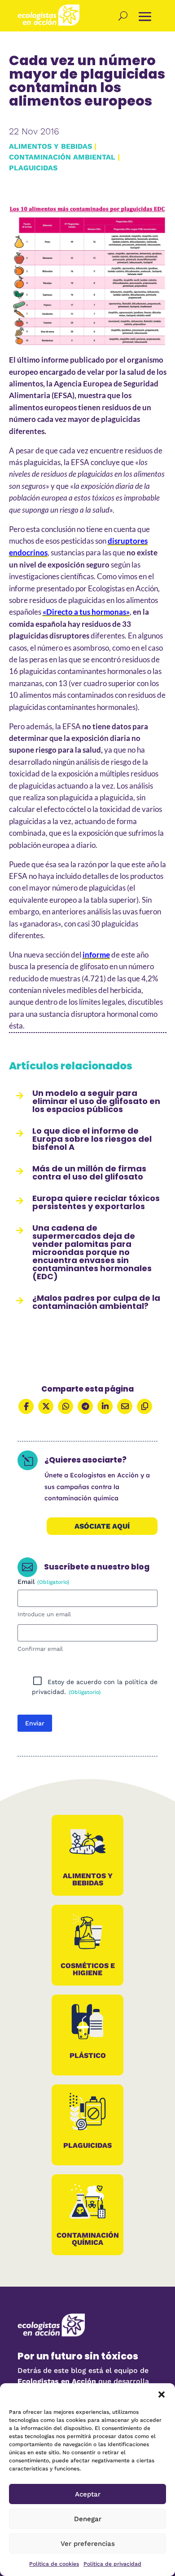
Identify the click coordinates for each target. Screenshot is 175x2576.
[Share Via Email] (125, 1406)
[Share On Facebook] (26, 1406)
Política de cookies (54, 2564)
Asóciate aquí (102, 1526)
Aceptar (88, 2494)
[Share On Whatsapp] (66, 1406)
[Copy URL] (144, 1406)
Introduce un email (44, 1614)
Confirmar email (40, 1649)
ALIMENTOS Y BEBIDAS (50, 146)
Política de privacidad (112, 2564)
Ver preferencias (88, 2544)
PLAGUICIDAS (33, 168)
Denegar (88, 2519)
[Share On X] (46, 1406)
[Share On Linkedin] (105, 1406)
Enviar (35, 1723)
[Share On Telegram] (85, 1406)
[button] (162, 2394)
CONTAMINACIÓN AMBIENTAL (62, 157)
